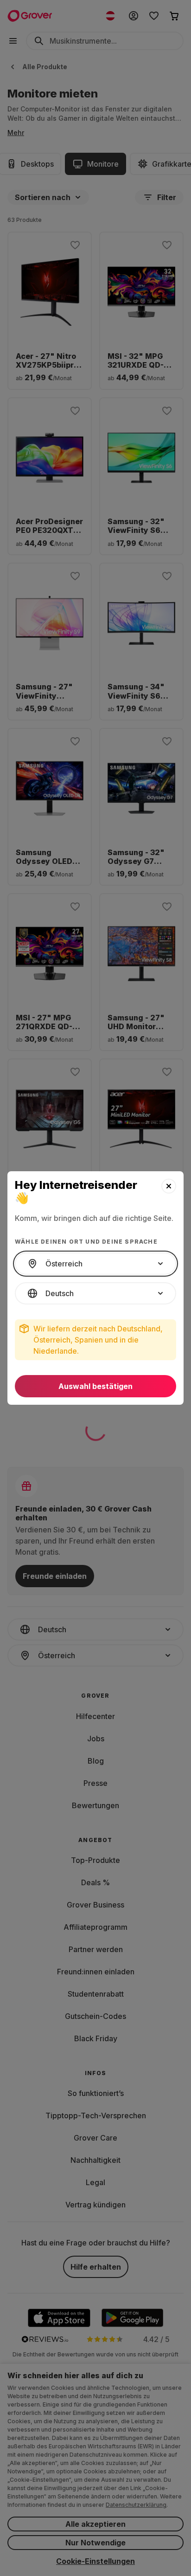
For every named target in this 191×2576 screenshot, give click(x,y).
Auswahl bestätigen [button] (95, 1386)
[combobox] (95, 1264)
